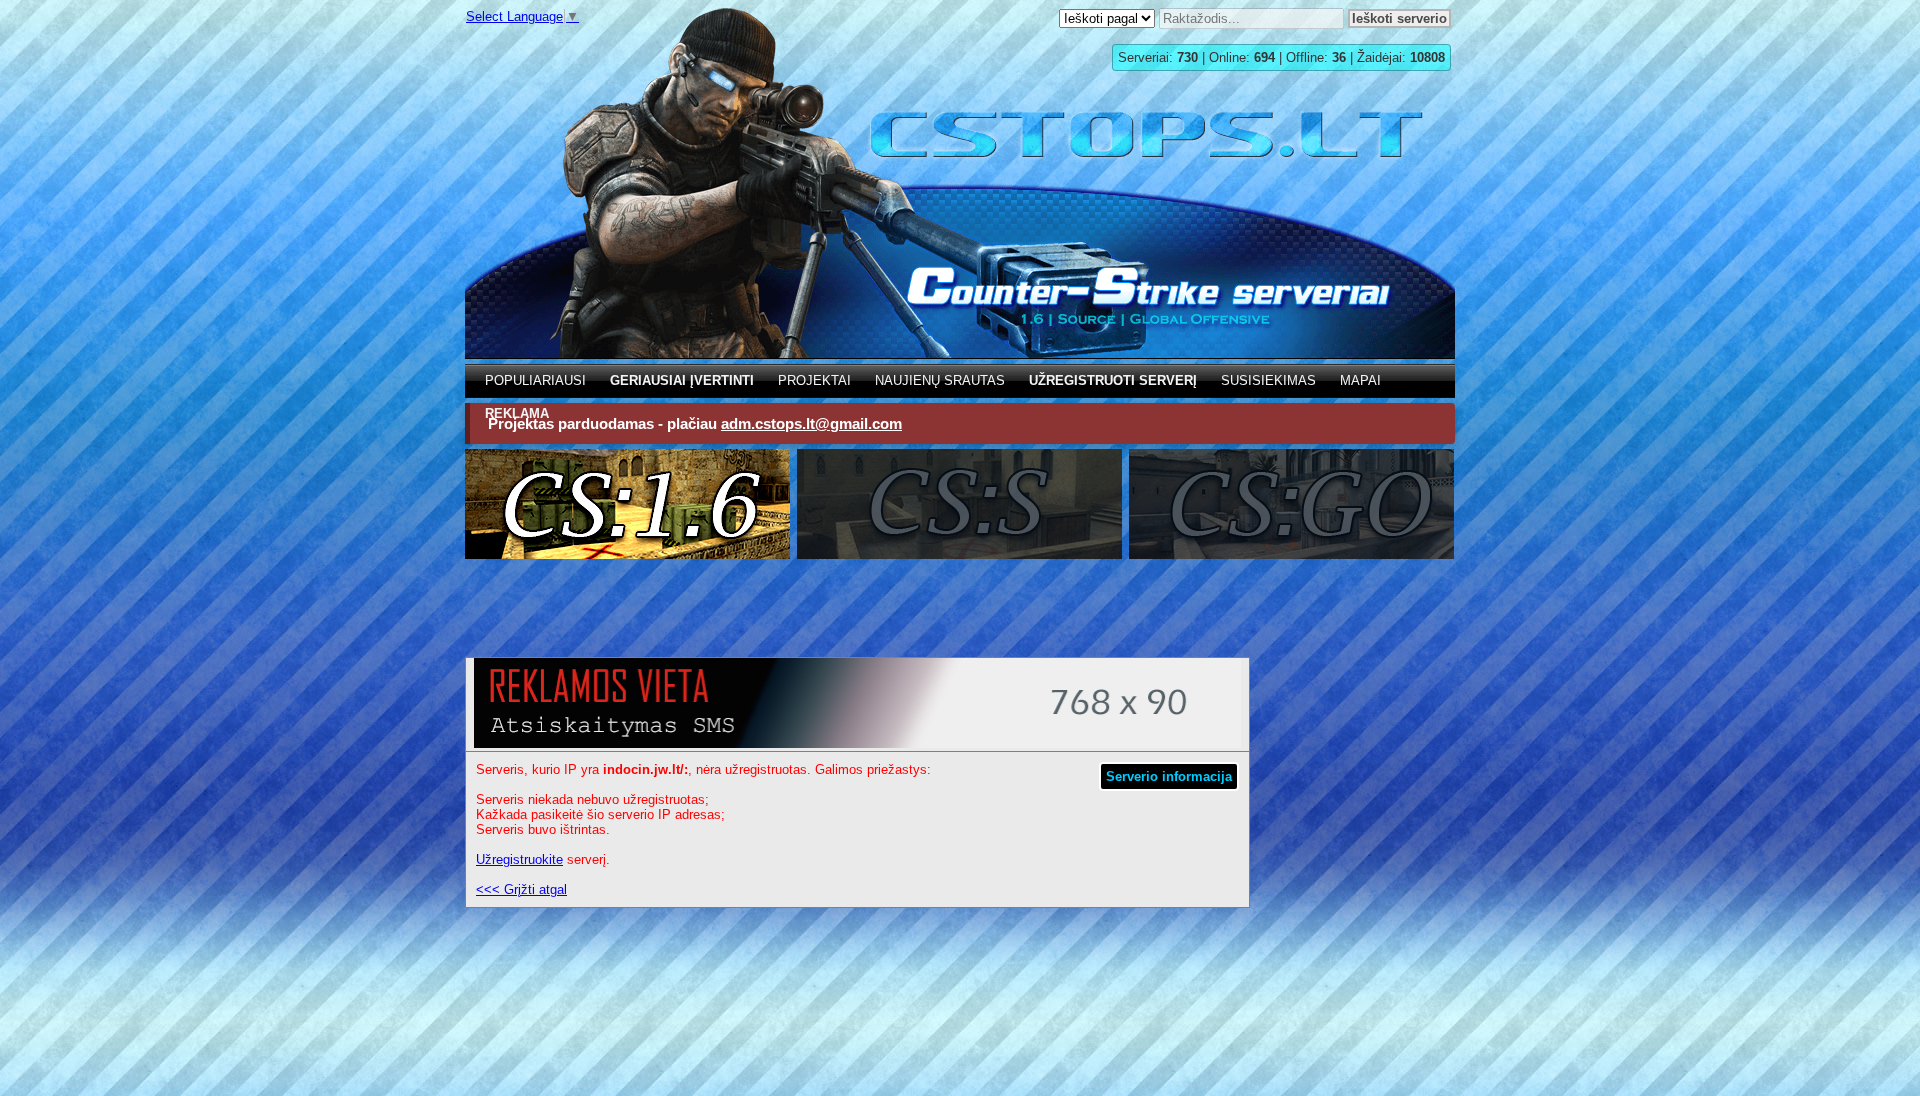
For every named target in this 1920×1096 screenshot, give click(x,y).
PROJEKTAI (814, 380)
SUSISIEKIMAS (1268, 380)
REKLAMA (517, 413)
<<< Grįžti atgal (521, 889)
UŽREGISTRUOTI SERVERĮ (1113, 380)
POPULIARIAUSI (535, 380)
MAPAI (1360, 380)
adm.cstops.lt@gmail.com (811, 423)
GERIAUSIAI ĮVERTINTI (682, 380)
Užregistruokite (519, 859)
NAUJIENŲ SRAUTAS (940, 380)
